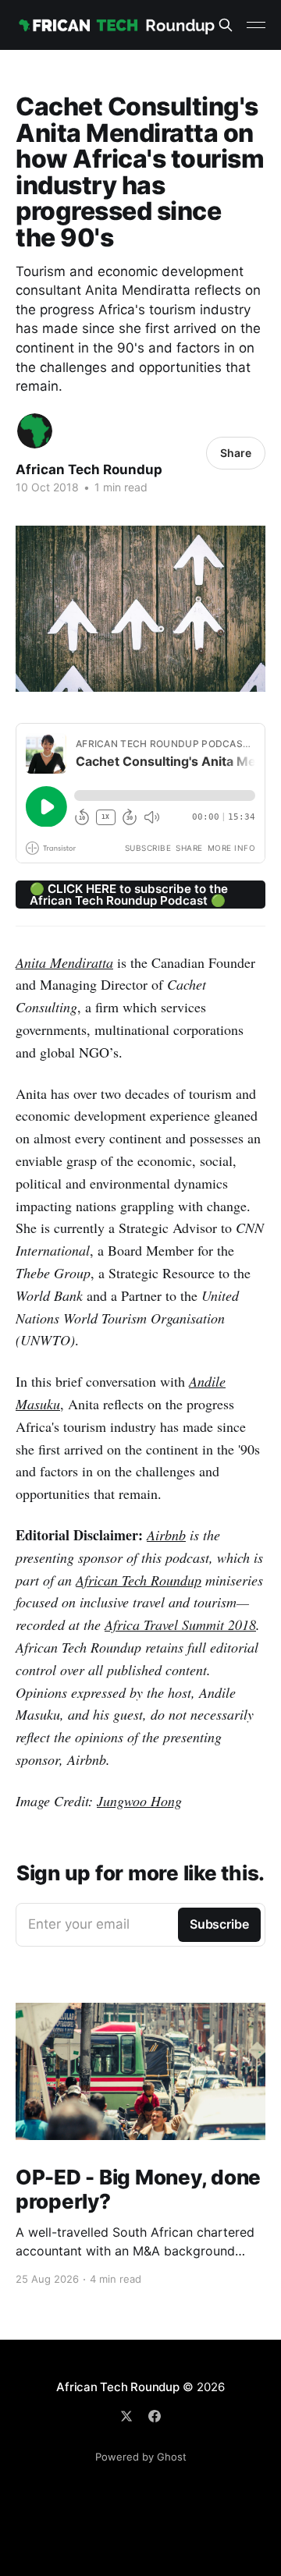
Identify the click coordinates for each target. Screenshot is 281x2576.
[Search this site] (226, 25)
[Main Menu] (256, 25)
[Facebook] (155, 2416)
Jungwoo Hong (139, 1801)
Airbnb (166, 1535)
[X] (126, 2416)
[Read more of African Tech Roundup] (35, 431)
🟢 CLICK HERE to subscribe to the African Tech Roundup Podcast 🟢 (129, 895)
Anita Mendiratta (64, 962)
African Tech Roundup (89, 469)
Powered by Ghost (141, 2457)
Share (236, 453)
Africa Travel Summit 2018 (180, 1625)
